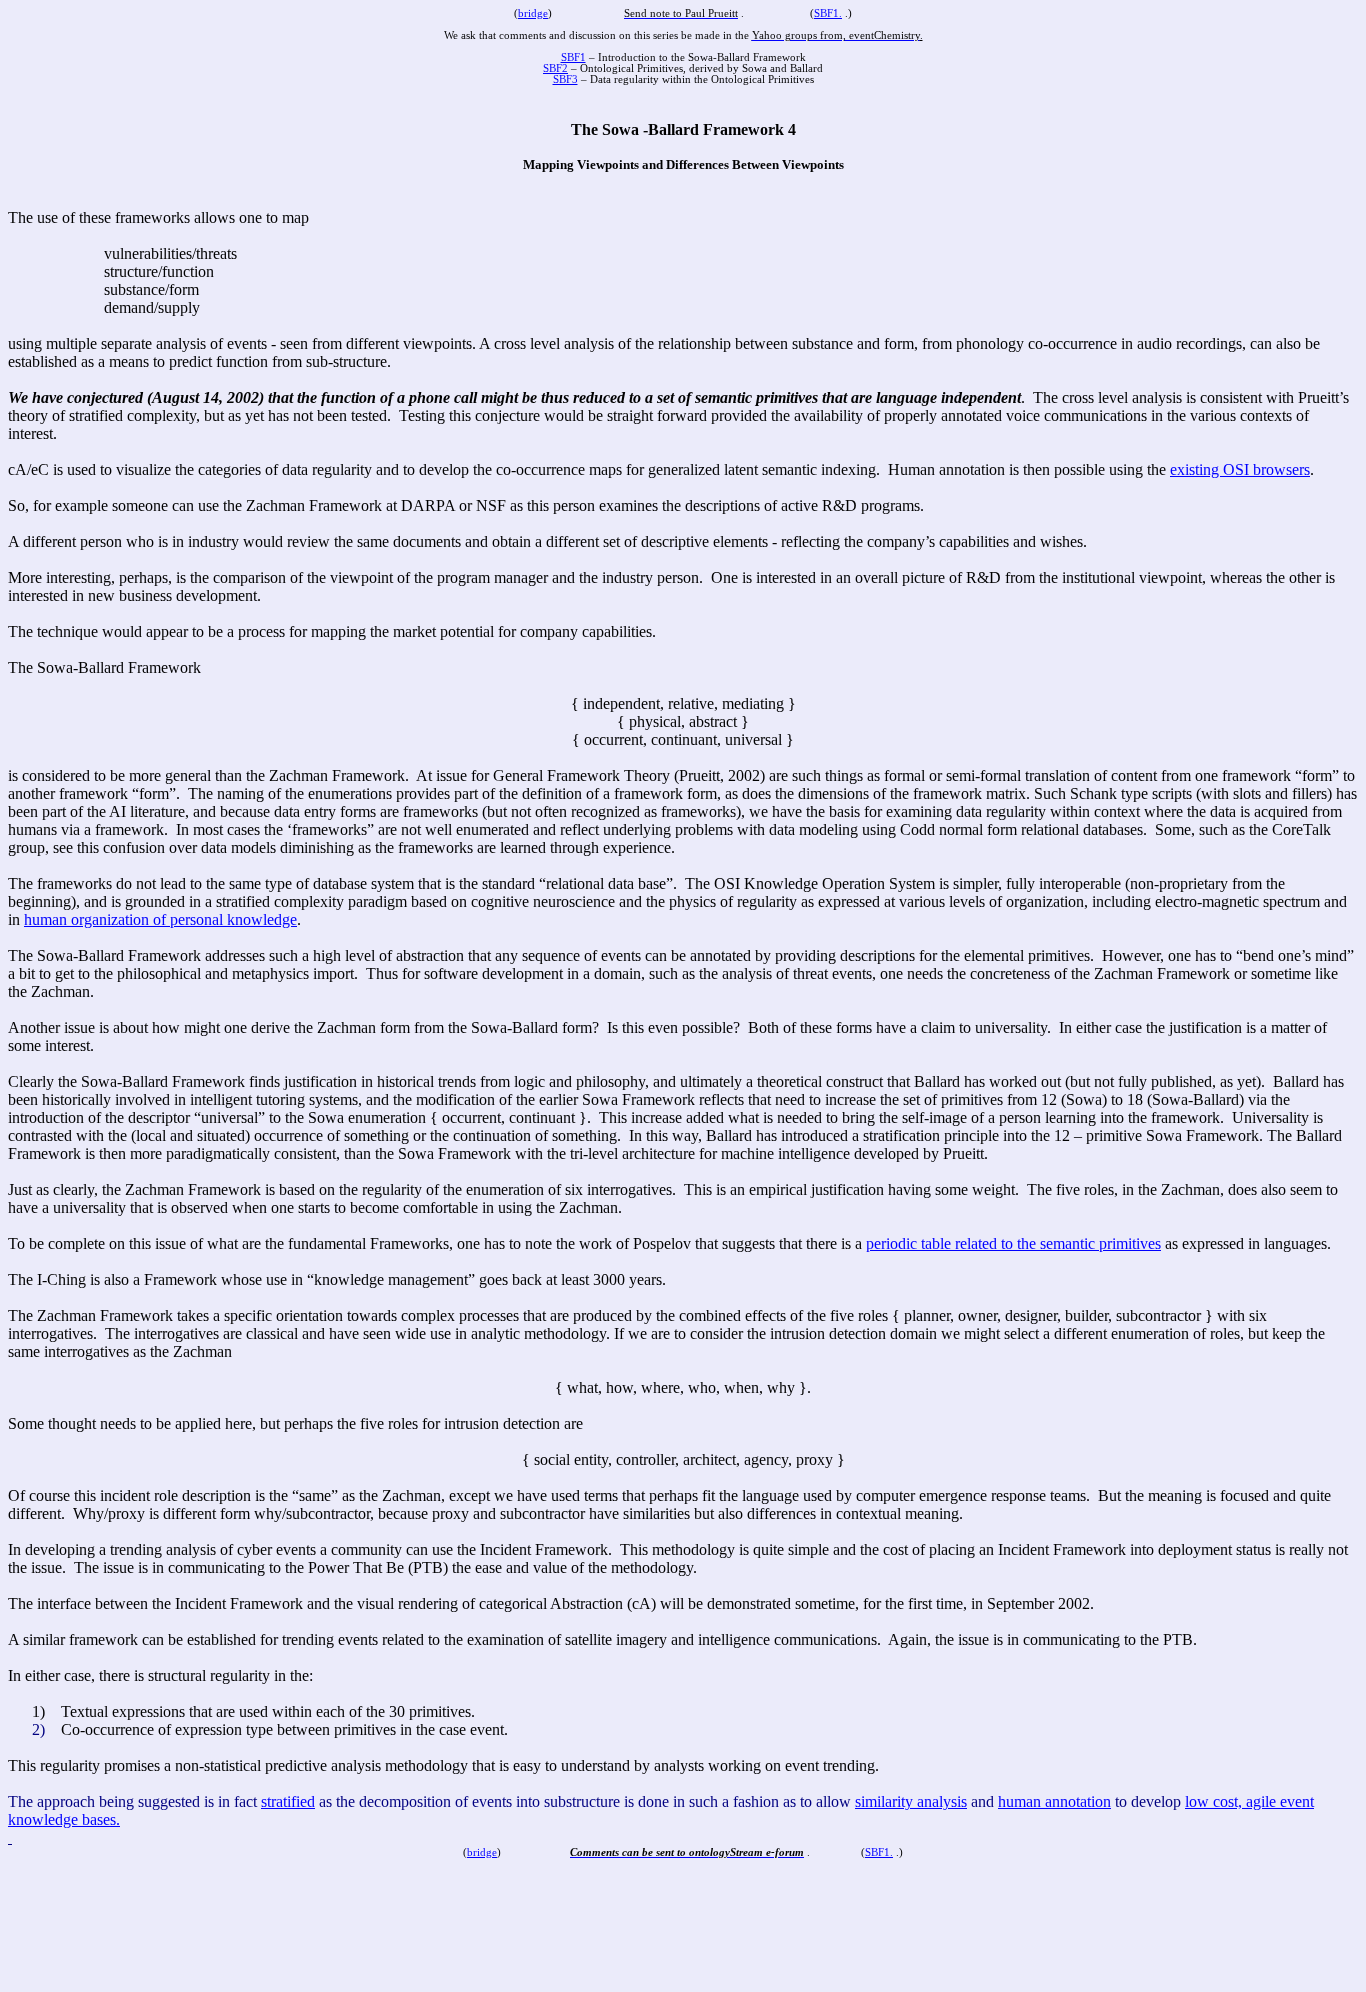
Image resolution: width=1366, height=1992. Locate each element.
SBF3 (565, 79)
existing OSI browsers (1240, 469)
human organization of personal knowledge (160, 919)
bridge (533, 13)
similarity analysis (911, 1801)
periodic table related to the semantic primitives (1013, 1243)
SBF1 (573, 57)
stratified (288, 1801)
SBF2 (555, 68)
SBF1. (828, 13)
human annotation (1054, 1801)
